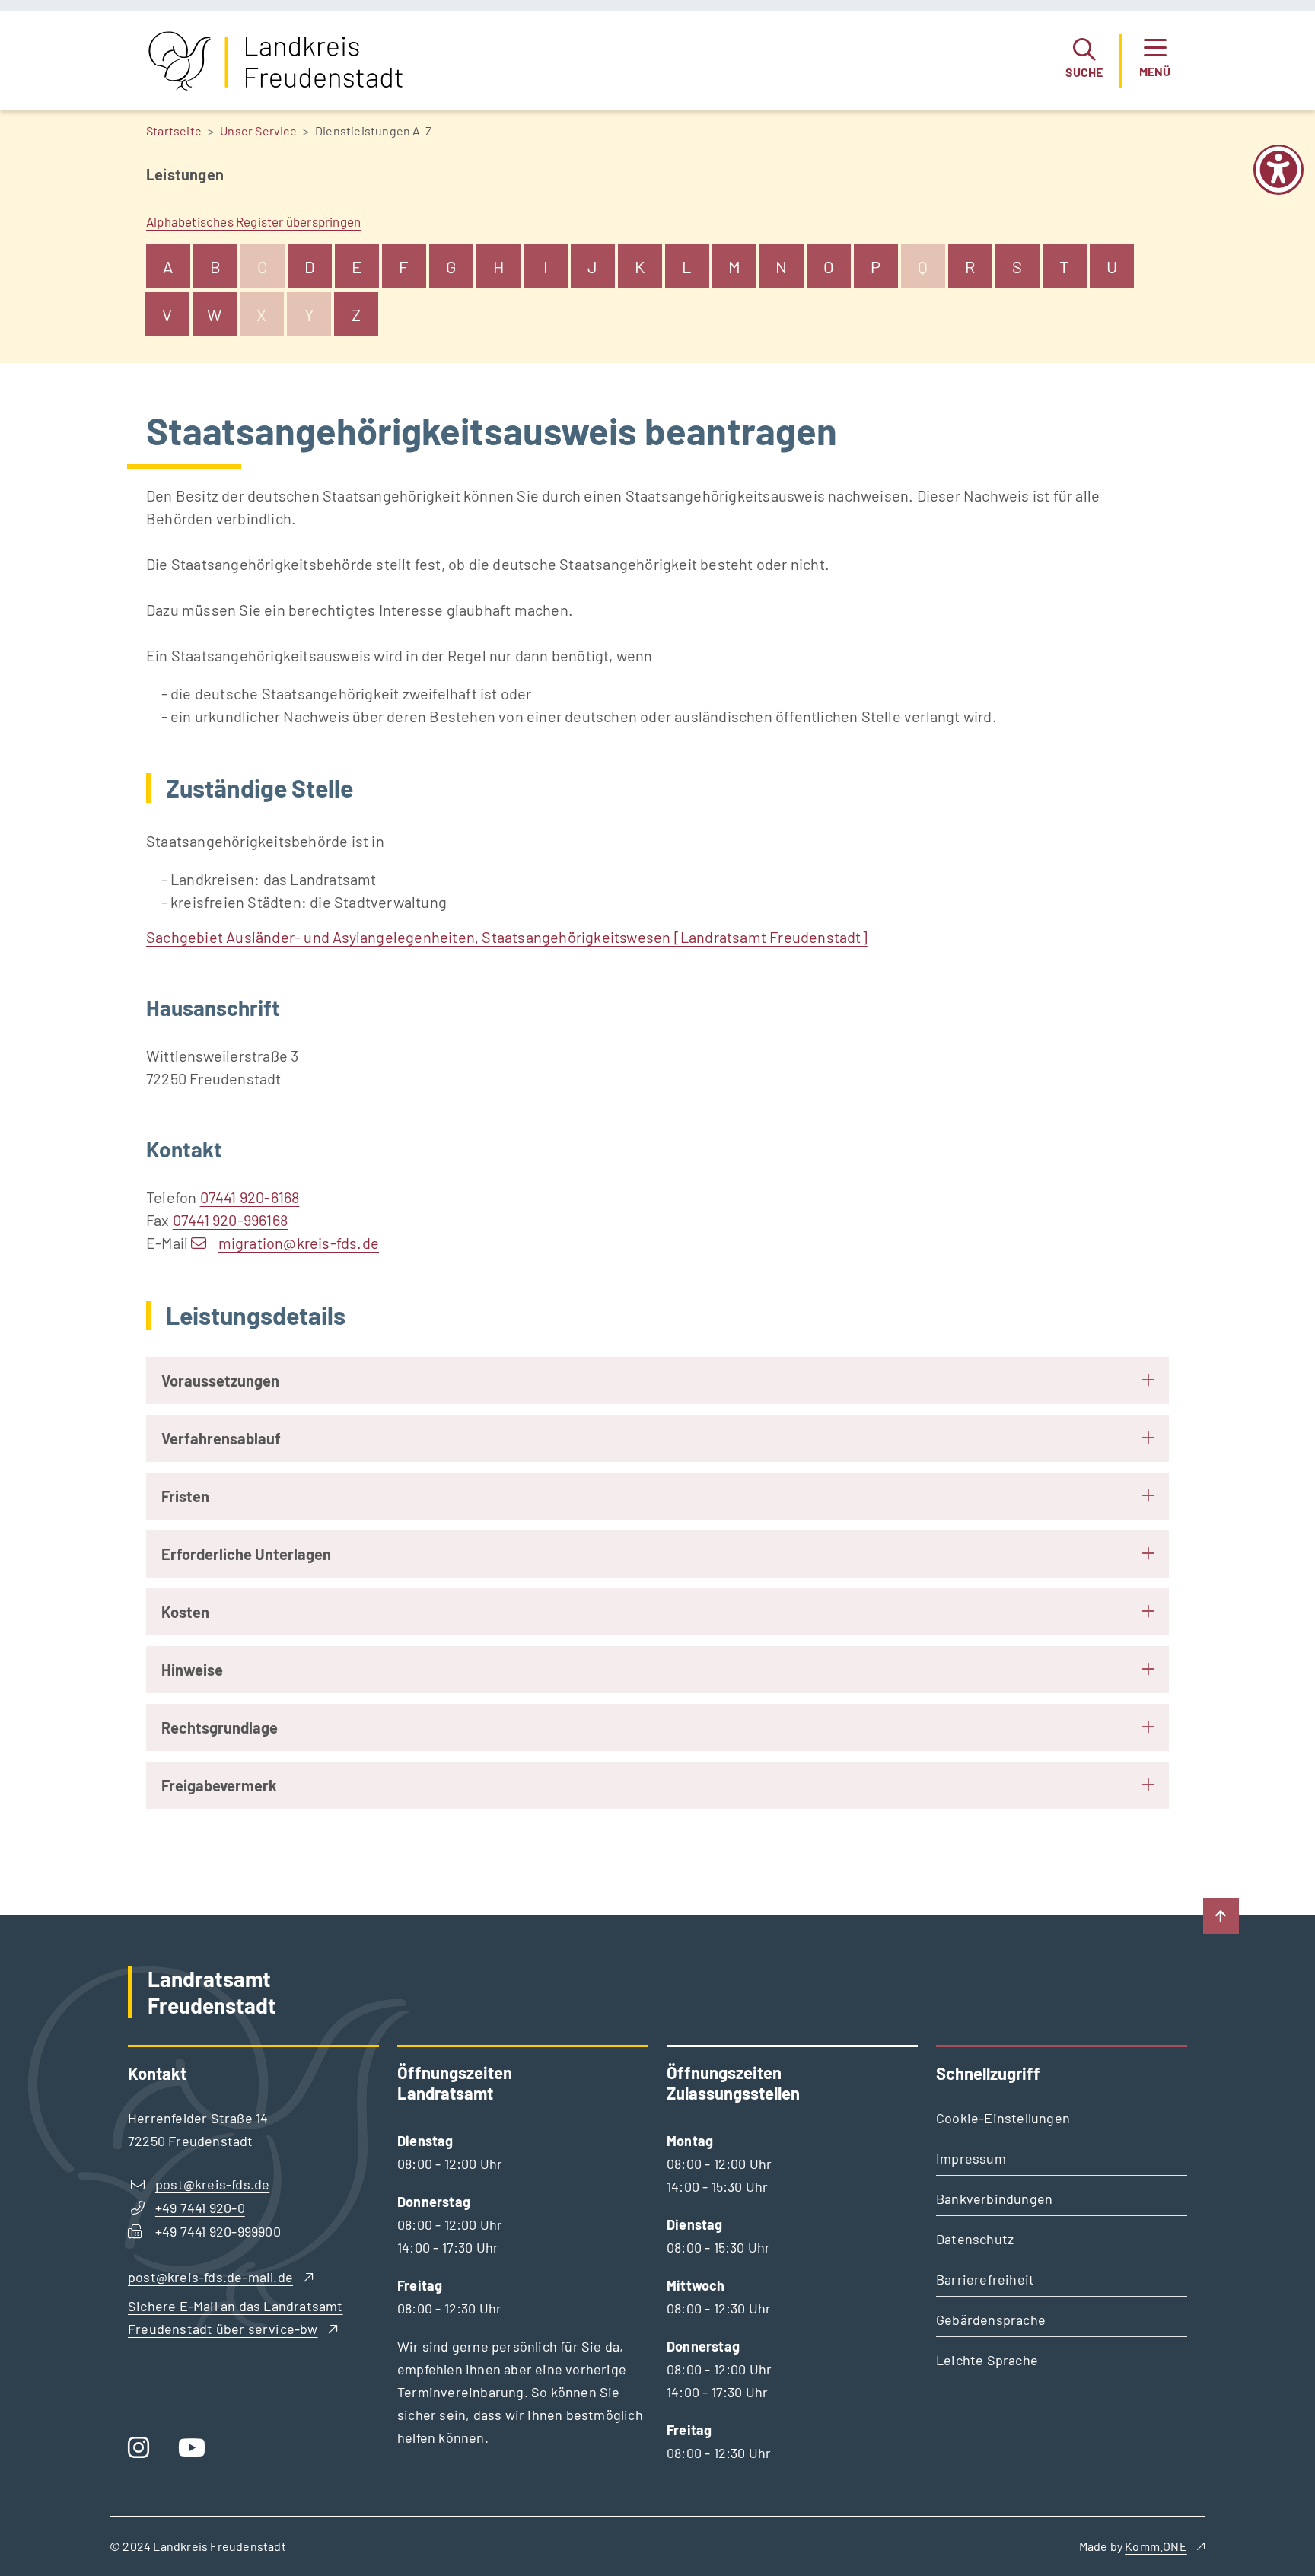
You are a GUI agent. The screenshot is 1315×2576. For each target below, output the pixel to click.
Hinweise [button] (192, 1670)
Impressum (971, 2158)
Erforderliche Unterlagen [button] (246, 1554)
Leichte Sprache (987, 2360)
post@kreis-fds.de (212, 2184)
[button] (1084, 61)
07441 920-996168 (230, 1220)
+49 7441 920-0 (200, 2208)
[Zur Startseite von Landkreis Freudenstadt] (275, 61)
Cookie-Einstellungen (1003, 2118)
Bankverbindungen (994, 2199)
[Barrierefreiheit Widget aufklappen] (1278, 180)
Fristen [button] (185, 1496)
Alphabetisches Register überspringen (253, 221)
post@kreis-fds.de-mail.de (210, 2277)
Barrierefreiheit (985, 2279)
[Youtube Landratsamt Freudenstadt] (197, 2452)
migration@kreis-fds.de (299, 1243)
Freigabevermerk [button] (219, 1785)
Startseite (174, 131)
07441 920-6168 (250, 1197)
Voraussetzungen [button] (220, 1380)
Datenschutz (975, 2239)
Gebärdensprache (991, 2320)
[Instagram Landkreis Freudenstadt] (144, 2452)
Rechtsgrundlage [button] (220, 1727)
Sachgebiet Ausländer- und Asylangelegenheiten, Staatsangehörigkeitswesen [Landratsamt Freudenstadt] (507, 937)
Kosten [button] (185, 1612)
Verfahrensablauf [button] (221, 1438)
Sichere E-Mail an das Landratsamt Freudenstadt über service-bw (236, 2317)
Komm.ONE (1156, 2546)
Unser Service (258, 131)
